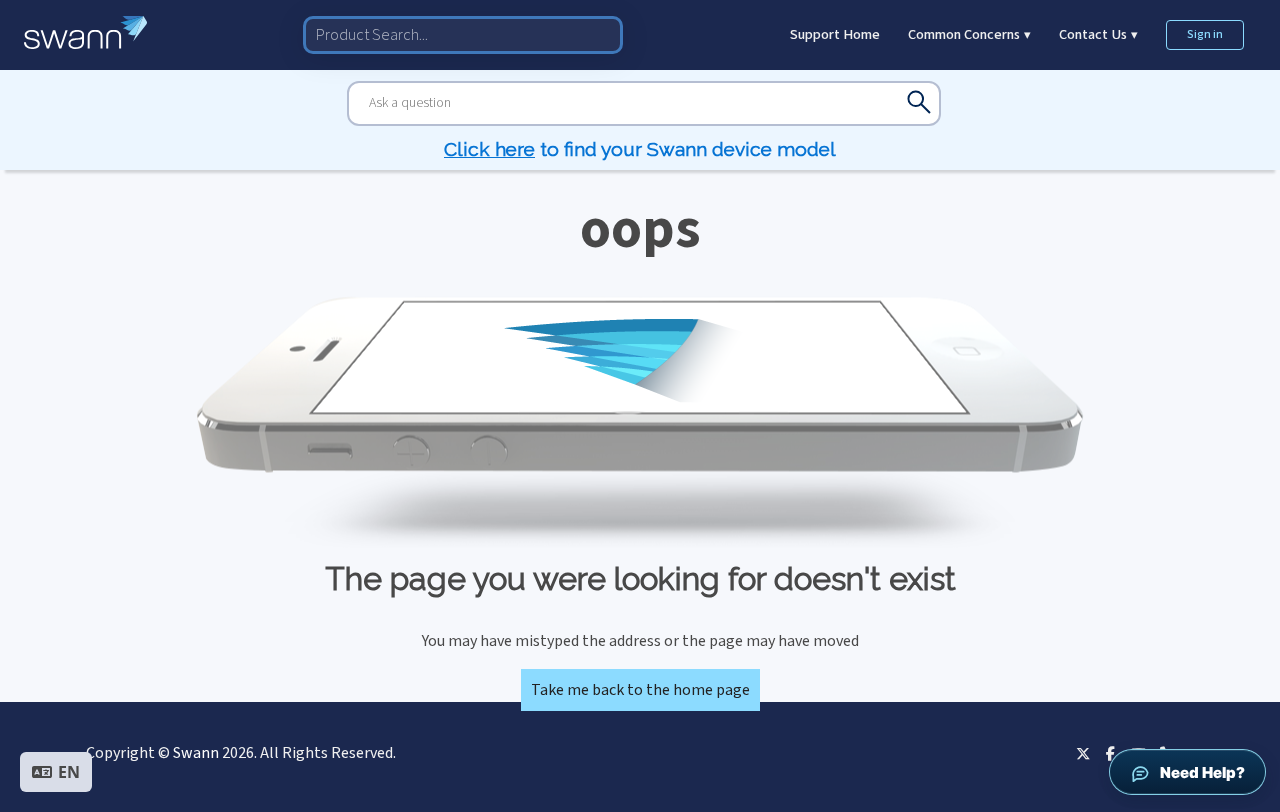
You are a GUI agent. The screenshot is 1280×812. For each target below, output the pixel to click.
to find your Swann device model (640, 149)
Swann (196, 753)
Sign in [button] (1205, 34)
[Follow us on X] (1082, 753)
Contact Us (1098, 34)
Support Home (835, 34)
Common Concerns (969, 34)
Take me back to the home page (640, 690)
